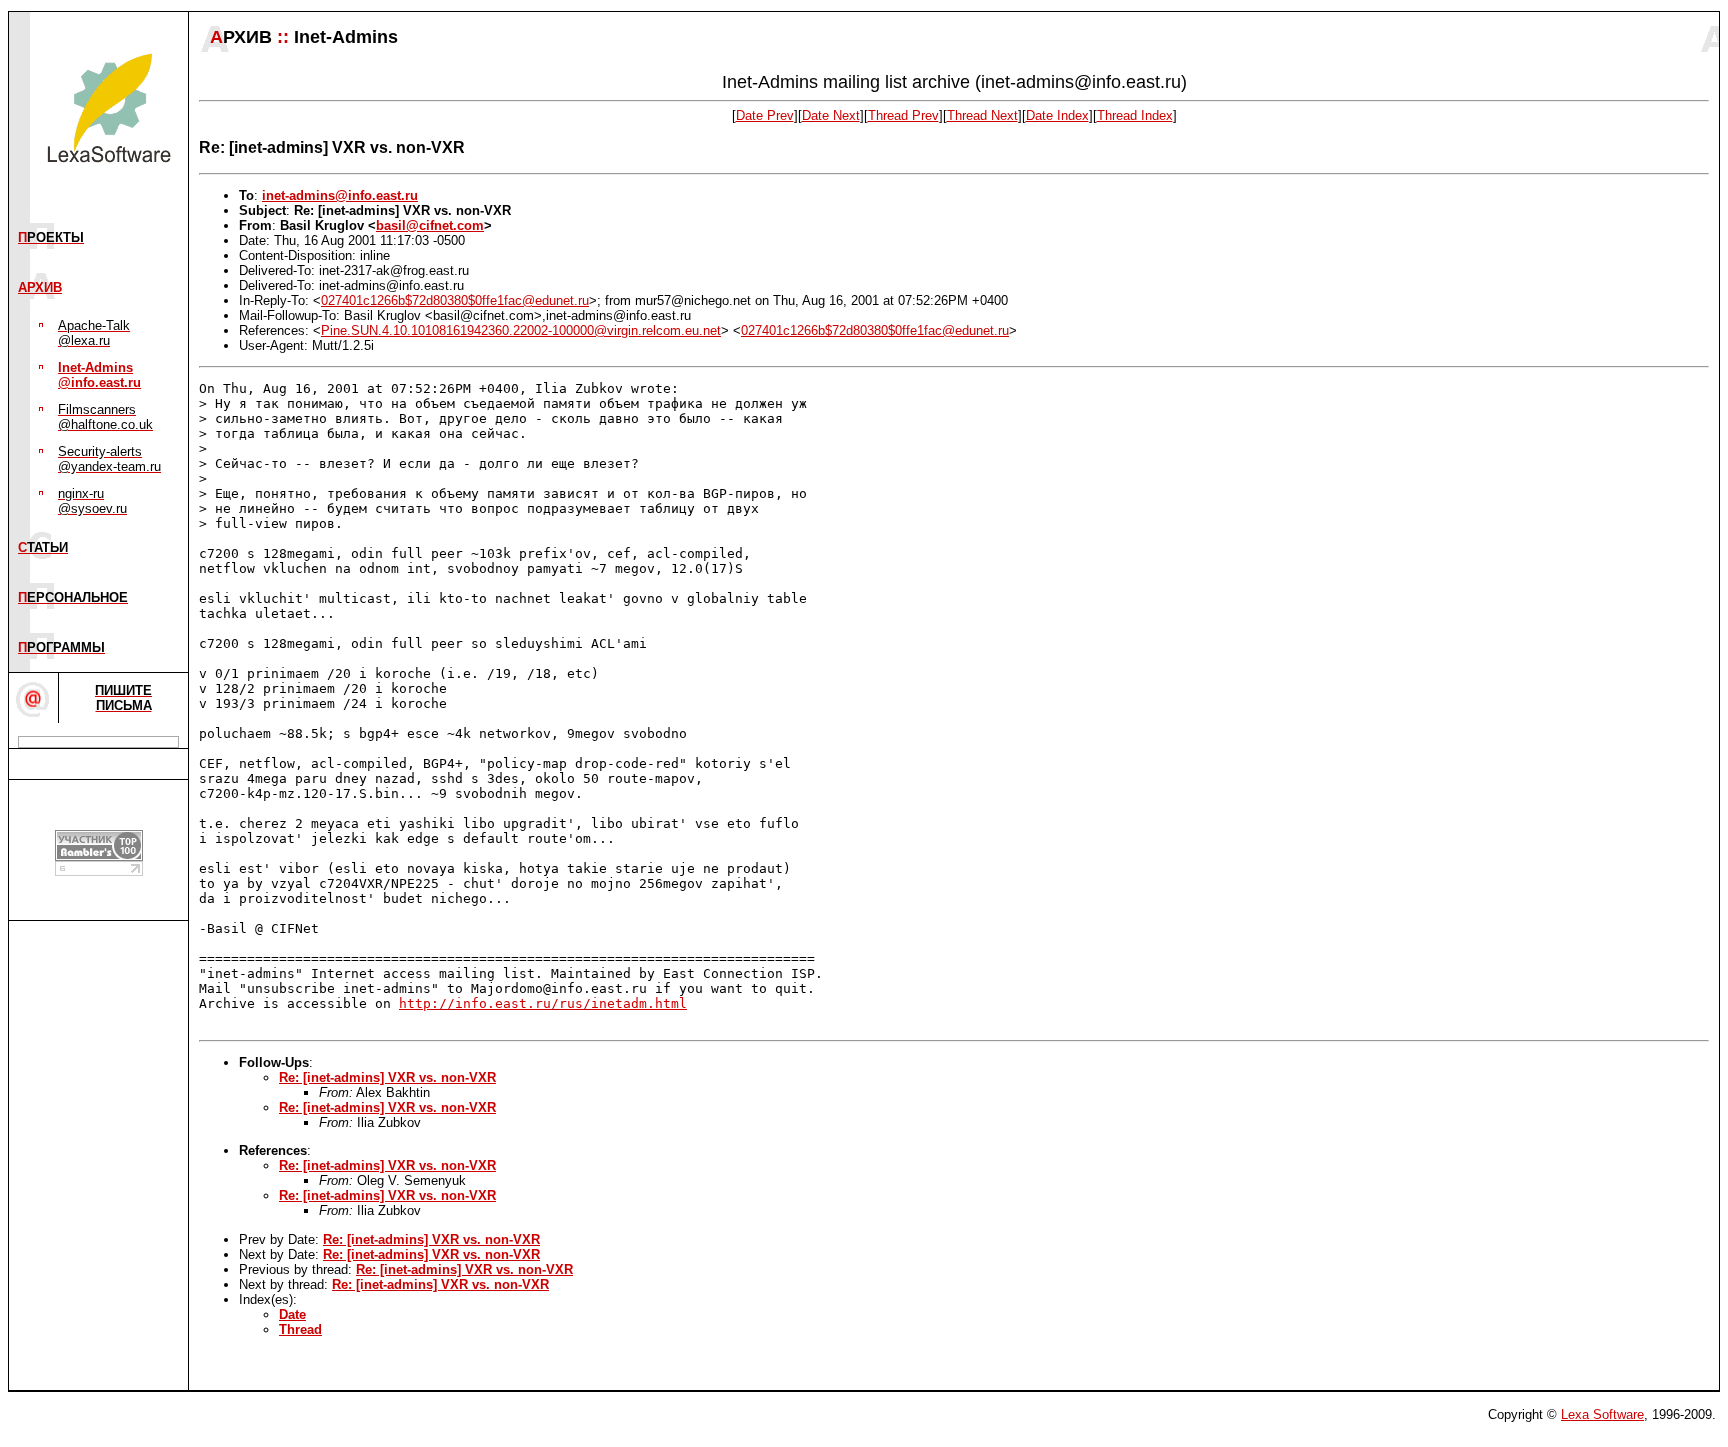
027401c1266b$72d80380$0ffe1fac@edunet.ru (455, 300)
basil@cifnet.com (430, 225)
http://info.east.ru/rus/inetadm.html (543, 1003)
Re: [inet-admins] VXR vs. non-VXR (387, 1077)
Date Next (831, 115)
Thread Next (982, 115)
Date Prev (765, 115)
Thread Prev (903, 115)
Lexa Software (1602, 1414)
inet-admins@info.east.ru (340, 195)
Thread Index (1135, 115)
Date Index (1057, 115)
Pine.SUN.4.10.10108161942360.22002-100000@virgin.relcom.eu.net (521, 330)
